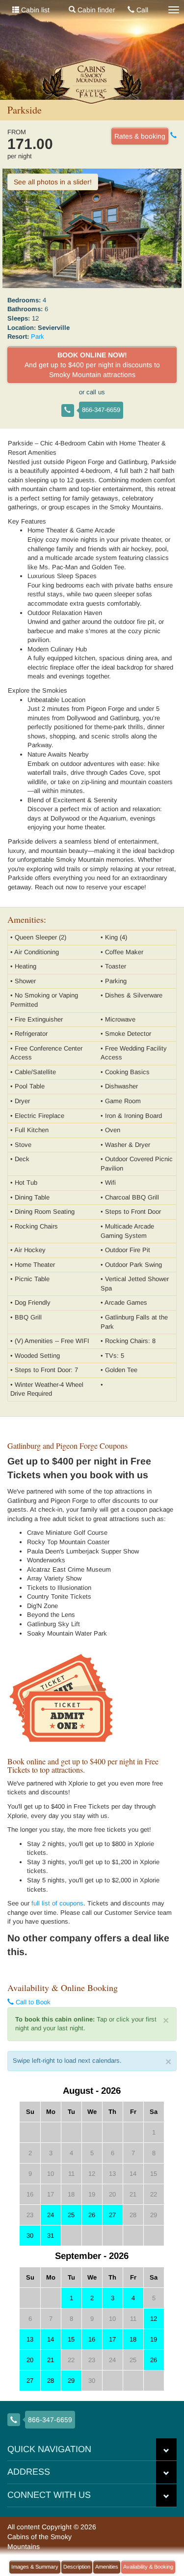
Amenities (107, 2567)
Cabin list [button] (34, 10)
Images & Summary (35, 2567)
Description (77, 2567)
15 (71, 2339)
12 (154, 2319)
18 (133, 2339)
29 (71, 2381)
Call (141, 10)
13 (30, 2339)
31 (51, 2236)
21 (51, 2360)
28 (51, 2381)
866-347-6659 (101, 410)
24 (51, 2215)
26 (92, 2215)
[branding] (92, 81)
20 (30, 2360)
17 (112, 2339)
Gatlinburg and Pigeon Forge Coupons (67, 1446)
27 (112, 2215)
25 (71, 2215)
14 (51, 2339)
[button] (166, 2450)
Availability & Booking (148, 2567)
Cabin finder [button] (95, 10)
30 (30, 2236)
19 (154, 2339)
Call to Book (32, 2002)
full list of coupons (57, 1903)
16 (92, 2339)
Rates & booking (140, 136)
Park (38, 337)
